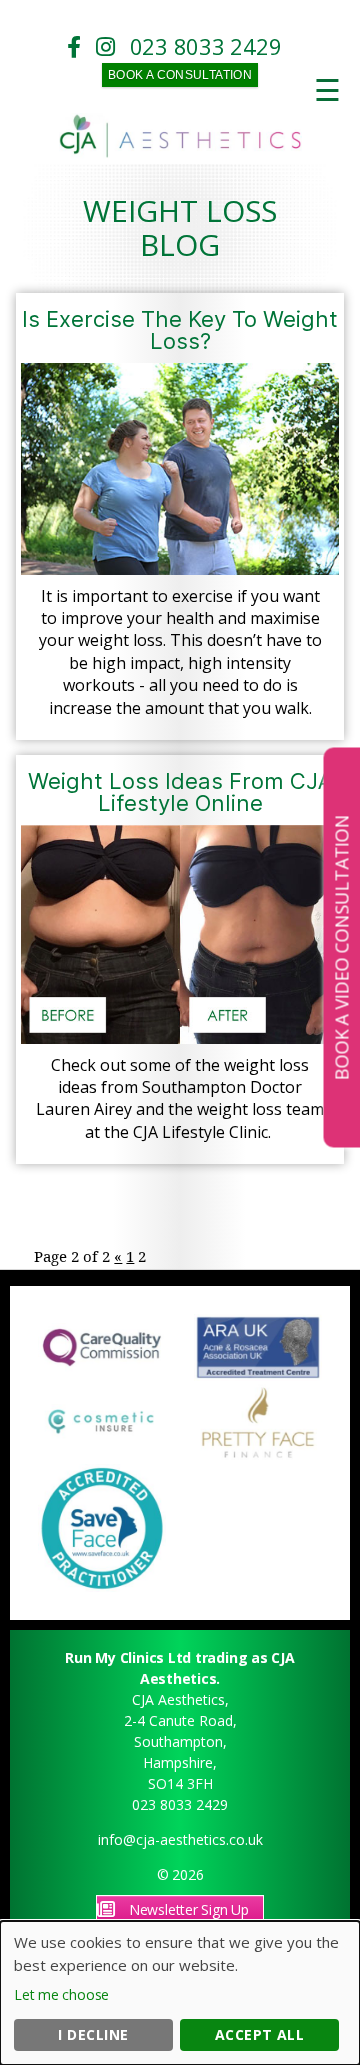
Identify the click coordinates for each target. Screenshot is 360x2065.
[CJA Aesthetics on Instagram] (111, 46)
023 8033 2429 (206, 46)
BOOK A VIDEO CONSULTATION (341, 947)
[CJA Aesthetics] (180, 153)
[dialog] (180, 1993)
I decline (93, 2034)
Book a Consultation (180, 75)
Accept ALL (260, 2034)
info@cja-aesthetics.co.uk (180, 1839)
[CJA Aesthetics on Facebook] (79, 46)
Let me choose (61, 1994)
